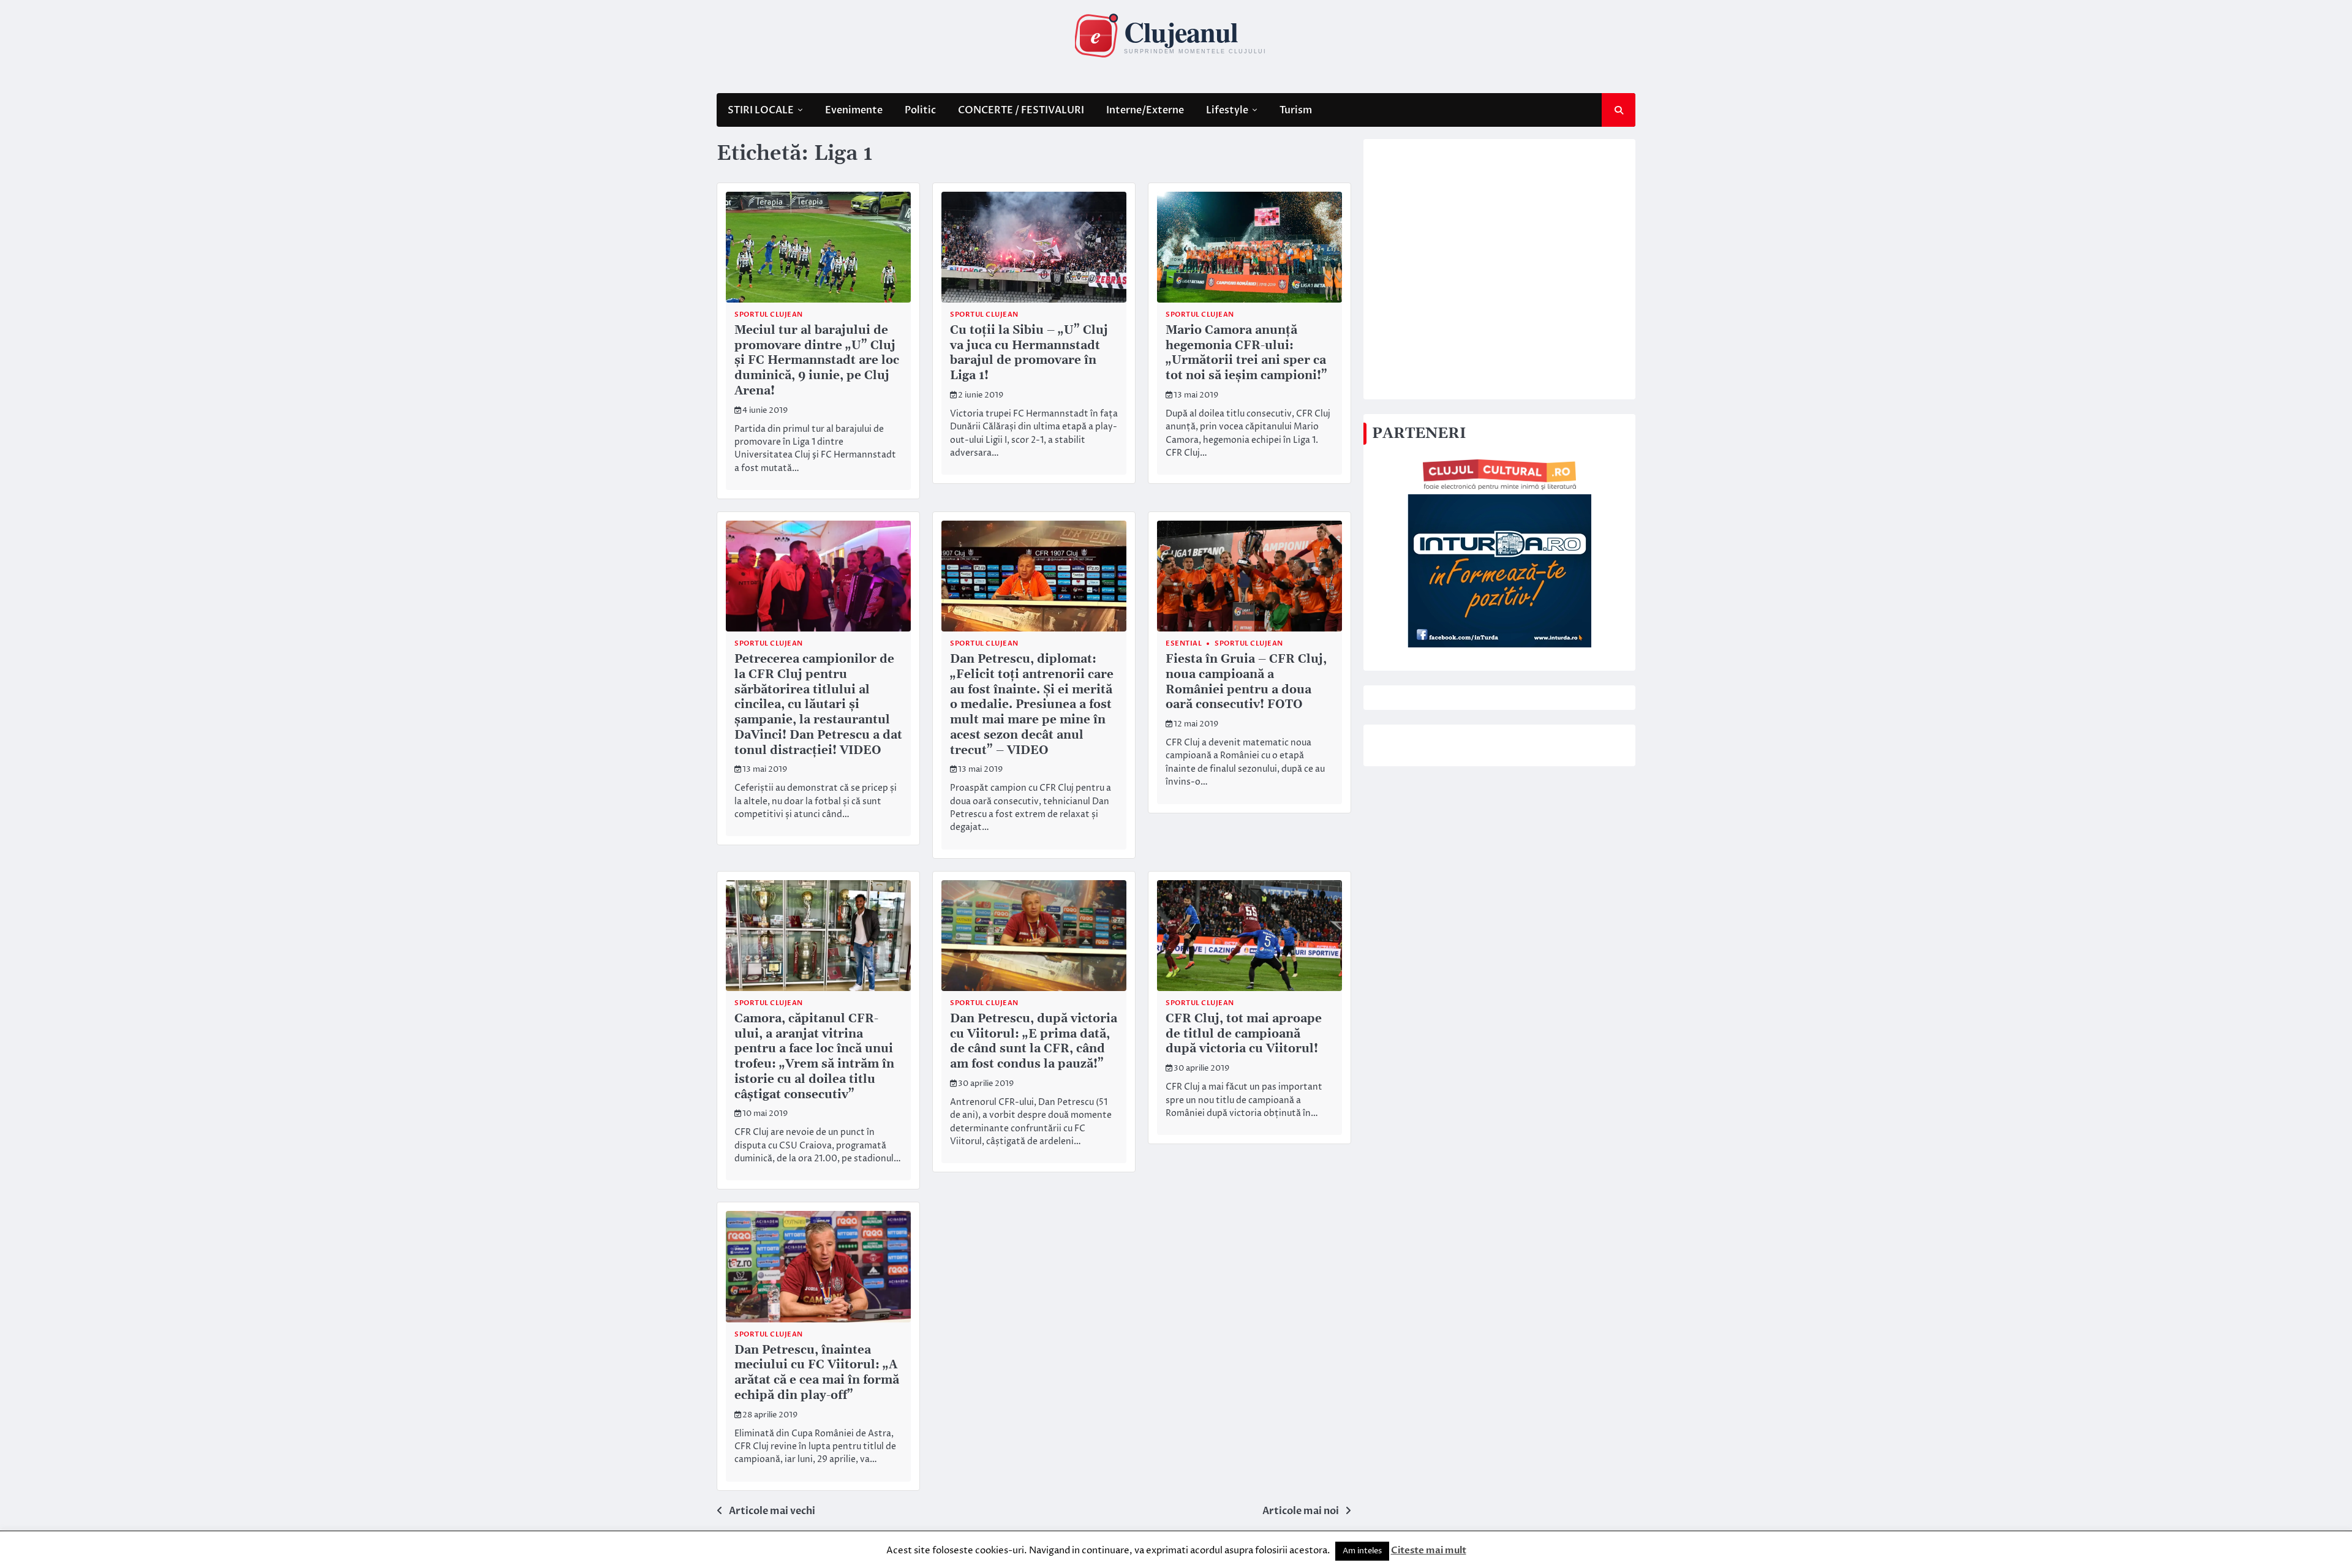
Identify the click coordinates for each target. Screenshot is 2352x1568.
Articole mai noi (1301, 1511)
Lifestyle (1227, 110)
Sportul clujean (769, 315)
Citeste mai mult (1429, 1550)
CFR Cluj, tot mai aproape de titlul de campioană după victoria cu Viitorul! (1244, 1034)
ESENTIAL (1184, 643)
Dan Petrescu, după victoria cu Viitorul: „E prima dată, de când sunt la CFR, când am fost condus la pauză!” (1034, 1042)
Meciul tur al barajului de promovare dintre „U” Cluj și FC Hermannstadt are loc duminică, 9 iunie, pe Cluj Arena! (817, 361)
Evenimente (854, 110)
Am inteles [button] (1362, 1551)
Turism (1296, 110)
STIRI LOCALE (761, 110)
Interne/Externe (1145, 110)
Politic (920, 110)
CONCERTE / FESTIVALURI (1021, 110)
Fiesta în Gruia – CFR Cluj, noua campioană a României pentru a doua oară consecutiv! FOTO (1246, 682)
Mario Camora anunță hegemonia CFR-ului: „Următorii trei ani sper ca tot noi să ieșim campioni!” (1246, 353)
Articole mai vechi (772, 1511)
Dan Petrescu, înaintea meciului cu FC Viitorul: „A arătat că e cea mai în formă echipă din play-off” (817, 1373)
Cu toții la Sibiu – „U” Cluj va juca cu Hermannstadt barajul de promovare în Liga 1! (1029, 353)
